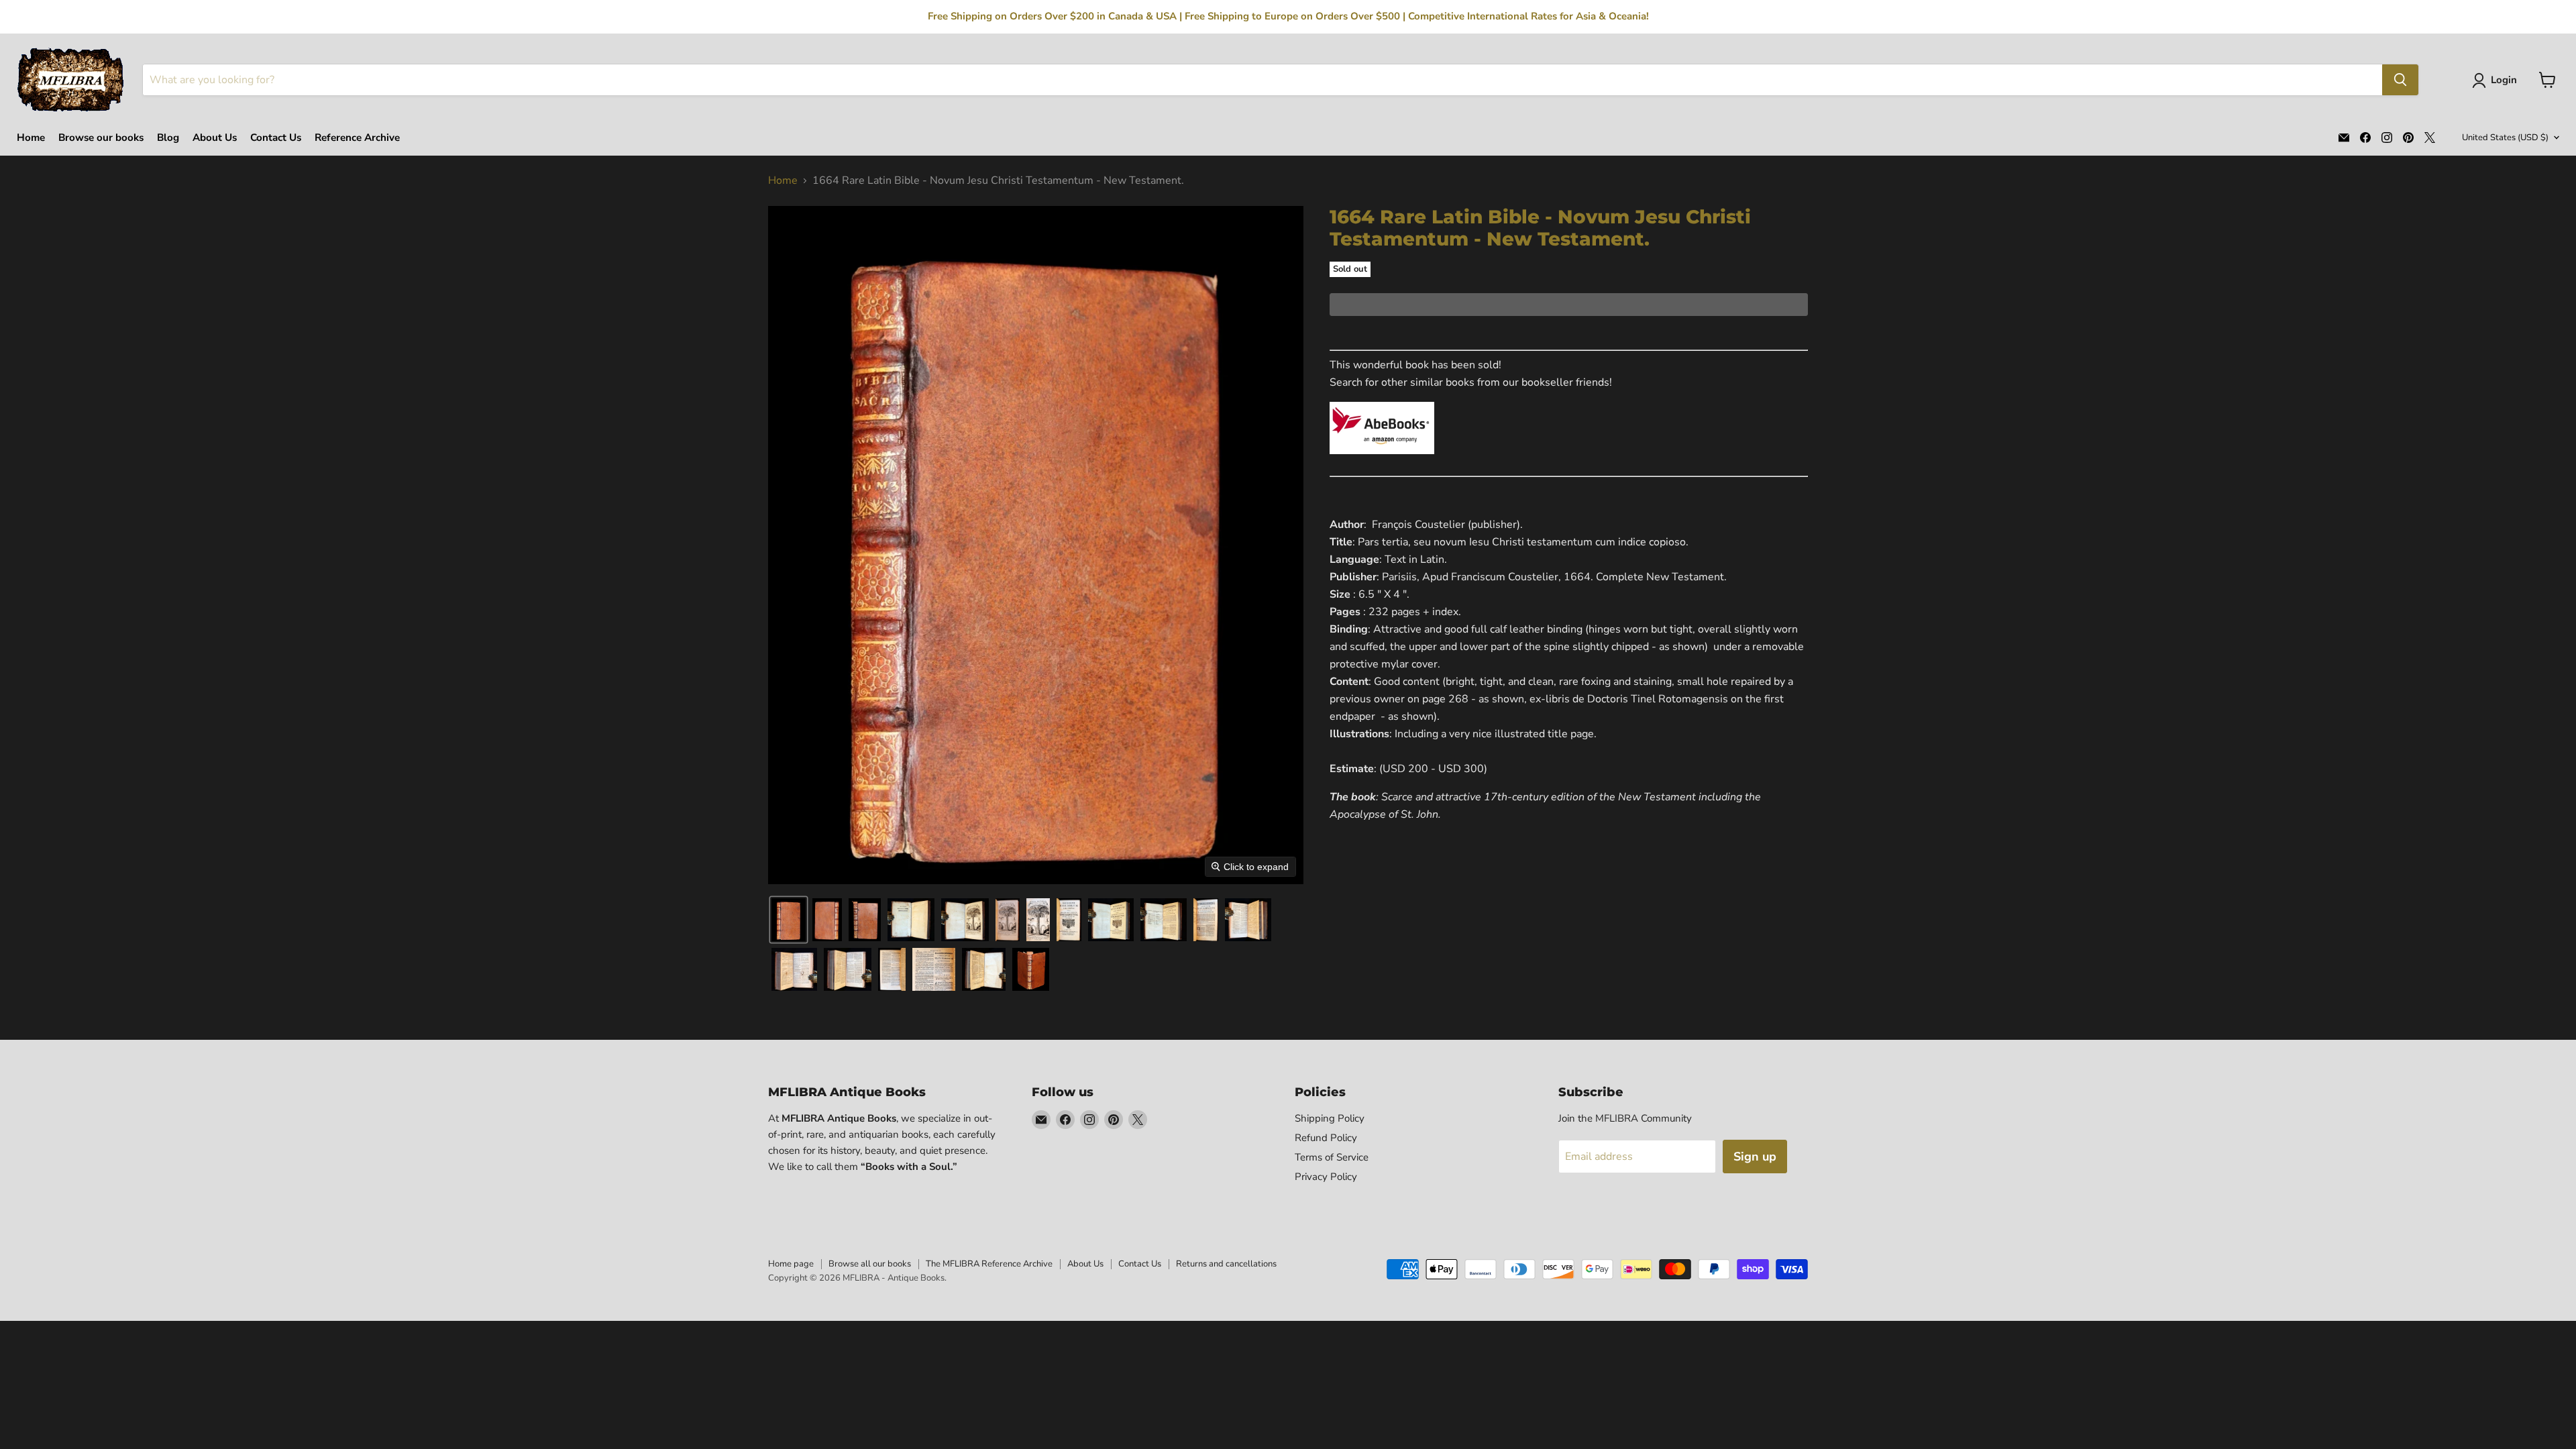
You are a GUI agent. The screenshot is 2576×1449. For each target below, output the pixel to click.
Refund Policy (1326, 1138)
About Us (215, 138)
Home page (791, 1264)
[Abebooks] (1382, 462)
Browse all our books (870, 1264)
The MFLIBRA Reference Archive (989, 1264)
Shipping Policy (1330, 1118)
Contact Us (276, 138)
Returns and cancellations (1226, 1264)
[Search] (2400, 80)
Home (31, 138)
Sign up (1755, 1157)
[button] (2497, 80)
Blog (168, 138)
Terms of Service (1332, 1157)
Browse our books (101, 138)
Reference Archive (357, 138)
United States (2505, 138)
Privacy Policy (1326, 1177)
